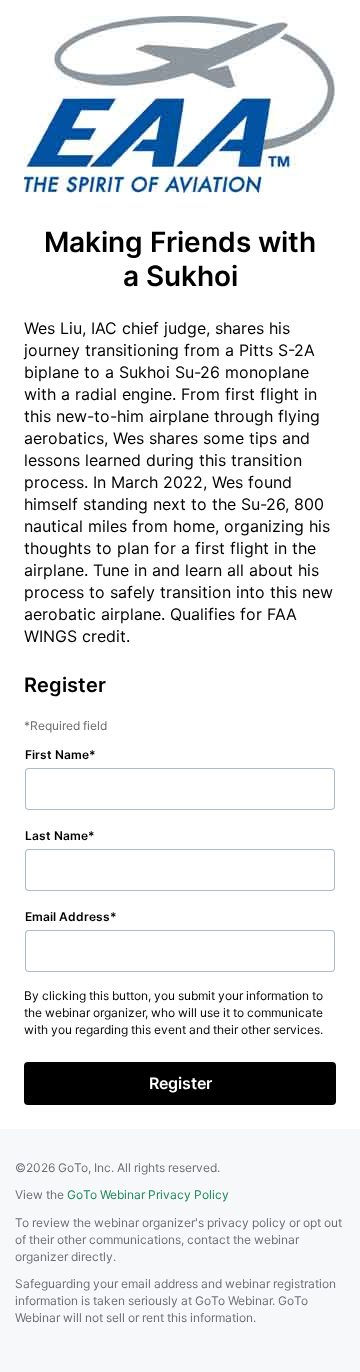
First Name (57, 754)
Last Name (56, 835)
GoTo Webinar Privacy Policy (148, 1194)
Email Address (67, 916)
